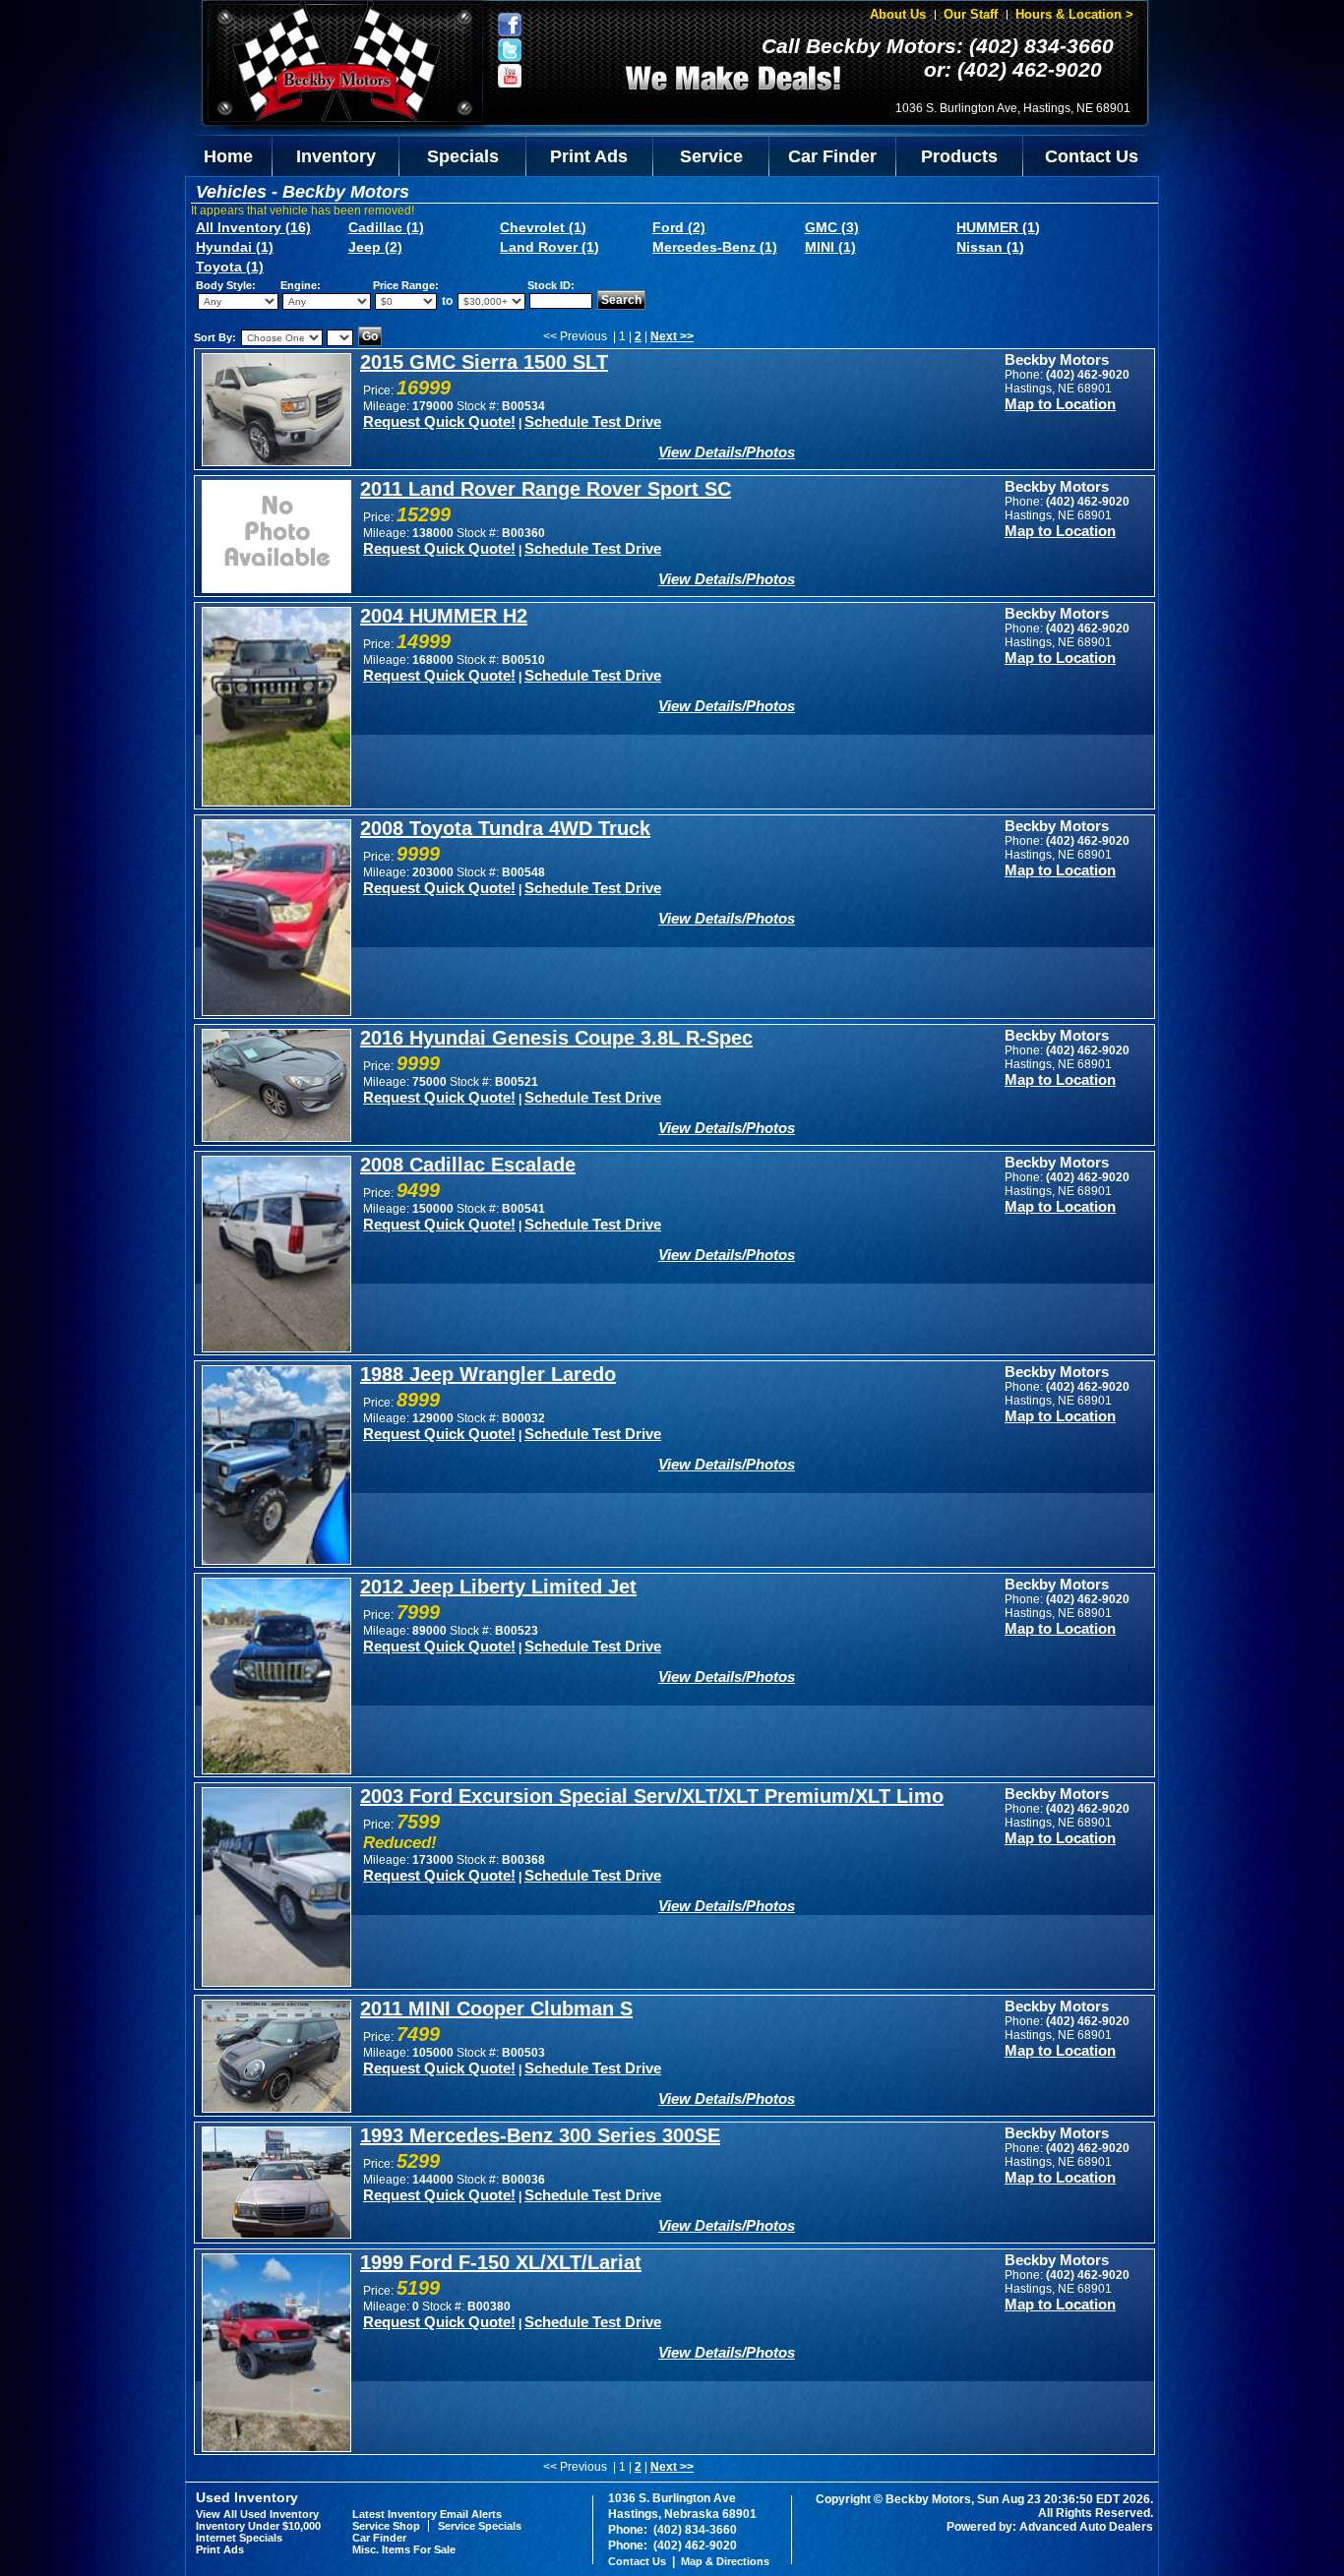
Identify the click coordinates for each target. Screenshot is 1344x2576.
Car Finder (832, 156)
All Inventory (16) (253, 227)
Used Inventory (247, 2497)
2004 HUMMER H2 (444, 616)
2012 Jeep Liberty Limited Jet (498, 1587)
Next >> (672, 336)
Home (228, 156)
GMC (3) (832, 227)
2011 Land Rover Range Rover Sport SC (546, 489)
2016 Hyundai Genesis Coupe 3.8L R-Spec (556, 1038)
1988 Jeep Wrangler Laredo (488, 1374)
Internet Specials (239, 2538)
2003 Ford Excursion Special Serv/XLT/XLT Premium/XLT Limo (652, 1796)
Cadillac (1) (386, 227)
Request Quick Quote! (439, 421)
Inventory (336, 156)
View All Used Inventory (257, 2514)
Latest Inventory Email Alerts (427, 2514)
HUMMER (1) (998, 227)
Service (711, 156)
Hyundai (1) (235, 247)
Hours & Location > (1074, 14)
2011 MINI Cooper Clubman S (496, 2008)
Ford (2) (679, 227)
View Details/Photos (727, 452)
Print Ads (589, 156)
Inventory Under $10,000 (258, 2526)
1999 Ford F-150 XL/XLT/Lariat (501, 2262)
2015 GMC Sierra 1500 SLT (484, 362)
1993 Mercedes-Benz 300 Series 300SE (540, 2135)
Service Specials (480, 2526)
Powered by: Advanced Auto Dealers (1050, 2527)
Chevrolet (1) (543, 227)
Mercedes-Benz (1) (715, 247)
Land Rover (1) (550, 247)
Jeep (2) (375, 247)
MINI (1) (830, 247)
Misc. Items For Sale (404, 2549)
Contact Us (1092, 156)
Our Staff (971, 14)
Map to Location (1060, 404)
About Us (898, 14)
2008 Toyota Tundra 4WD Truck (505, 828)
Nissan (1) (990, 247)
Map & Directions (725, 2561)
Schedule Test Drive (593, 421)
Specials (463, 156)
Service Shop (386, 2526)
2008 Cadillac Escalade (468, 1165)
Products (959, 156)
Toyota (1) (230, 267)
